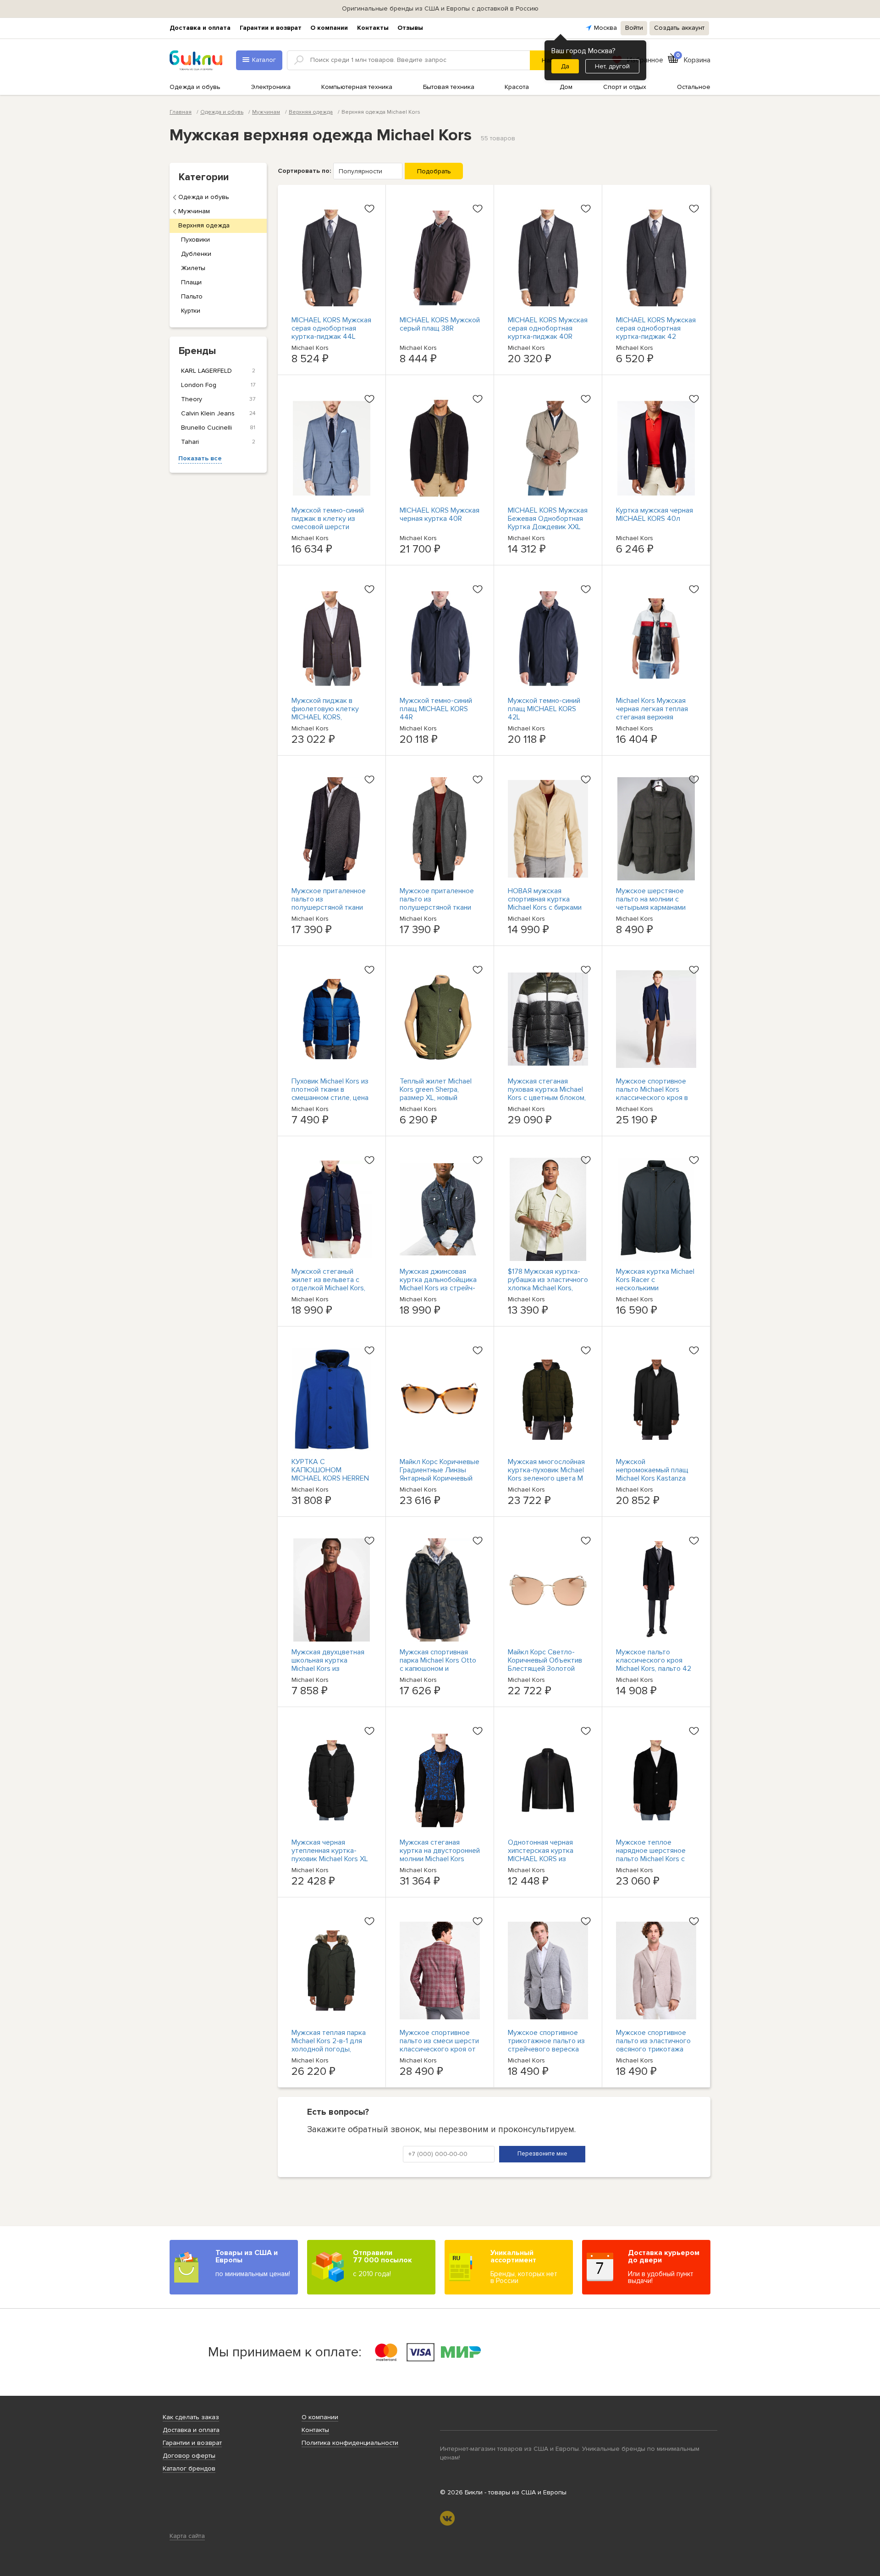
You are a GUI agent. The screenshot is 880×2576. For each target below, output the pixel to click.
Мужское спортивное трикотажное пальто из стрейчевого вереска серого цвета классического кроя (546, 2049)
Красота (517, 87)
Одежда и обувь (195, 87)
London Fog (218, 385)
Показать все (200, 458)
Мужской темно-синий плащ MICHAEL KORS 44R (436, 709)
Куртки (191, 311)
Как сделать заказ (191, 2417)
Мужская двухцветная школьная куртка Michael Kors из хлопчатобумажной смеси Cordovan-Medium (331, 1669)
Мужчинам (194, 211)
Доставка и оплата (200, 28)
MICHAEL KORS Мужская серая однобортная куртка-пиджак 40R (548, 328)
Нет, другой (612, 66)
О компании (329, 28)
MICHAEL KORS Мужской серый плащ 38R (440, 324)
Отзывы (410, 28)
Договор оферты (189, 2456)
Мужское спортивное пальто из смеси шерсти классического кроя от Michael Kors (439, 2045)
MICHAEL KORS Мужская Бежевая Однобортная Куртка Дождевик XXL (548, 519)
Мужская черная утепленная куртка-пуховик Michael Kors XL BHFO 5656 (330, 1855)
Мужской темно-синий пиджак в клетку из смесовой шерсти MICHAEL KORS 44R (328, 523)
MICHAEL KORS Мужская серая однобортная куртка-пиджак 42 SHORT (656, 332)
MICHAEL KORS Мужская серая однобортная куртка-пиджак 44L (331, 328)
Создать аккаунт (679, 28)
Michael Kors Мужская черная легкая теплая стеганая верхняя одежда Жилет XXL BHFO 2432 (652, 717)
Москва (605, 28)
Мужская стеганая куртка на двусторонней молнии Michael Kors (440, 1851)
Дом (566, 87)
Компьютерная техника (357, 87)
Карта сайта (187, 2536)
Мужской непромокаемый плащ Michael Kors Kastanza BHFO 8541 (652, 1474)
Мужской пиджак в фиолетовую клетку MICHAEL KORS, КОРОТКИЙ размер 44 (329, 713)
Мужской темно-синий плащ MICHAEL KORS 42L (544, 709)
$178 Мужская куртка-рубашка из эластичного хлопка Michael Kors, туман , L (548, 1284)
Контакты (373, 28)
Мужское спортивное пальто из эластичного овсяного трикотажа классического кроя (653, 2045)
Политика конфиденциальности (350, 2443)
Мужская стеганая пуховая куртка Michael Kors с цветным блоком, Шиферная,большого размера (547, 1098)
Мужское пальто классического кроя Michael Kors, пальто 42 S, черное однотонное (654, 1664)
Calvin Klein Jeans (218, 413)
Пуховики (195, 240)
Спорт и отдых (625, 87)
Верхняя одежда (204, 225)
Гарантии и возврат (271, 28)
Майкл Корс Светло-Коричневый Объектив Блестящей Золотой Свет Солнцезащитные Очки (546, 1669)
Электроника (271, 87)
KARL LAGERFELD (218, 371)
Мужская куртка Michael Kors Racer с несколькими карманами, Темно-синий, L (655, 1288)
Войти (634, 28)
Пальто (192, 296)
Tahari (218, 442)
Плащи (191, 282)
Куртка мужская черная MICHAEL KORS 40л (654, 514)
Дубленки (196, 254)
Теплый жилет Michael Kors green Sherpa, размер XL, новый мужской (436, 1094)
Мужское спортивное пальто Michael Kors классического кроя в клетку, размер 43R (652, 1094)
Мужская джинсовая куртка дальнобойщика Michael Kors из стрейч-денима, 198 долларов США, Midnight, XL (438, 1288)
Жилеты (193, 268)
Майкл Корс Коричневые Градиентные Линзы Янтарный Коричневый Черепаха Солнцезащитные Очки (440, 1478)
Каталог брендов (189, 2468)
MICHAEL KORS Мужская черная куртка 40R (440, 514)
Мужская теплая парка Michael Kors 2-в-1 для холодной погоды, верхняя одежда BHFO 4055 (329, 2049)
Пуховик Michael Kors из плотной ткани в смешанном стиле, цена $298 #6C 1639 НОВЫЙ (330, 1094)
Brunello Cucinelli (218, 428)
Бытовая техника (449, 87)
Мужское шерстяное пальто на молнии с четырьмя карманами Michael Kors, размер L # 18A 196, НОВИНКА (655, 907)
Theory (218, 399)
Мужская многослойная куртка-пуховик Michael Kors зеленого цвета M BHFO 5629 (546, 1474)
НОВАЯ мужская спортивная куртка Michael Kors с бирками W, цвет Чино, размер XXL (545, 907)
